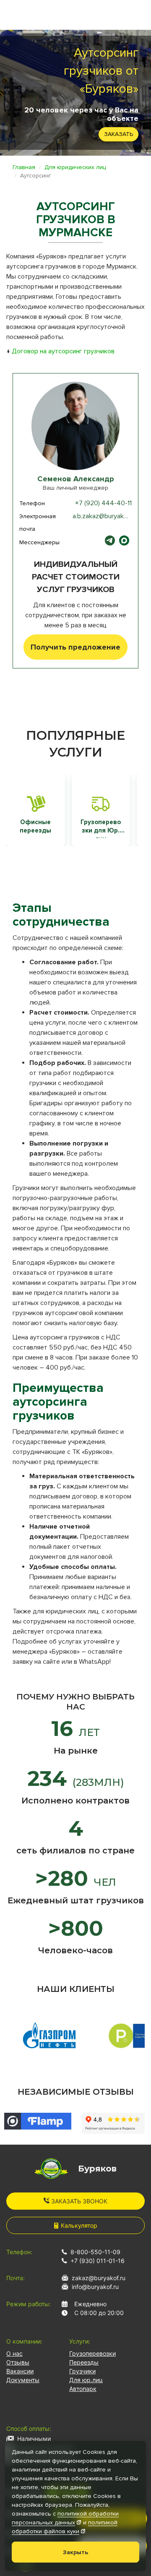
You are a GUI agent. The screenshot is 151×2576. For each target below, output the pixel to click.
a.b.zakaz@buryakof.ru (104, 516)
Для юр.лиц (86, 2380)
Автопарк (83, 2389)
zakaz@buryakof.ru (99, 2278)
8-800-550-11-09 (95, 2252)
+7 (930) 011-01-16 (98, 2261)
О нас (14, 2353)
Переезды (84, 2362)
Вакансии (20, 2371)
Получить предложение (75, 647)
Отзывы (18, 2362)
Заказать (118, 134)
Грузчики (82, 2371)
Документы (23, 2380)
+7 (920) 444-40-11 (103, 503)
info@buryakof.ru (95, 2287)
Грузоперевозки (92, 2353)
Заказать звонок (78, 2201)
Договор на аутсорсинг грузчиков (63, 351)
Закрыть (75, 2552)
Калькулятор (79, 2225)
